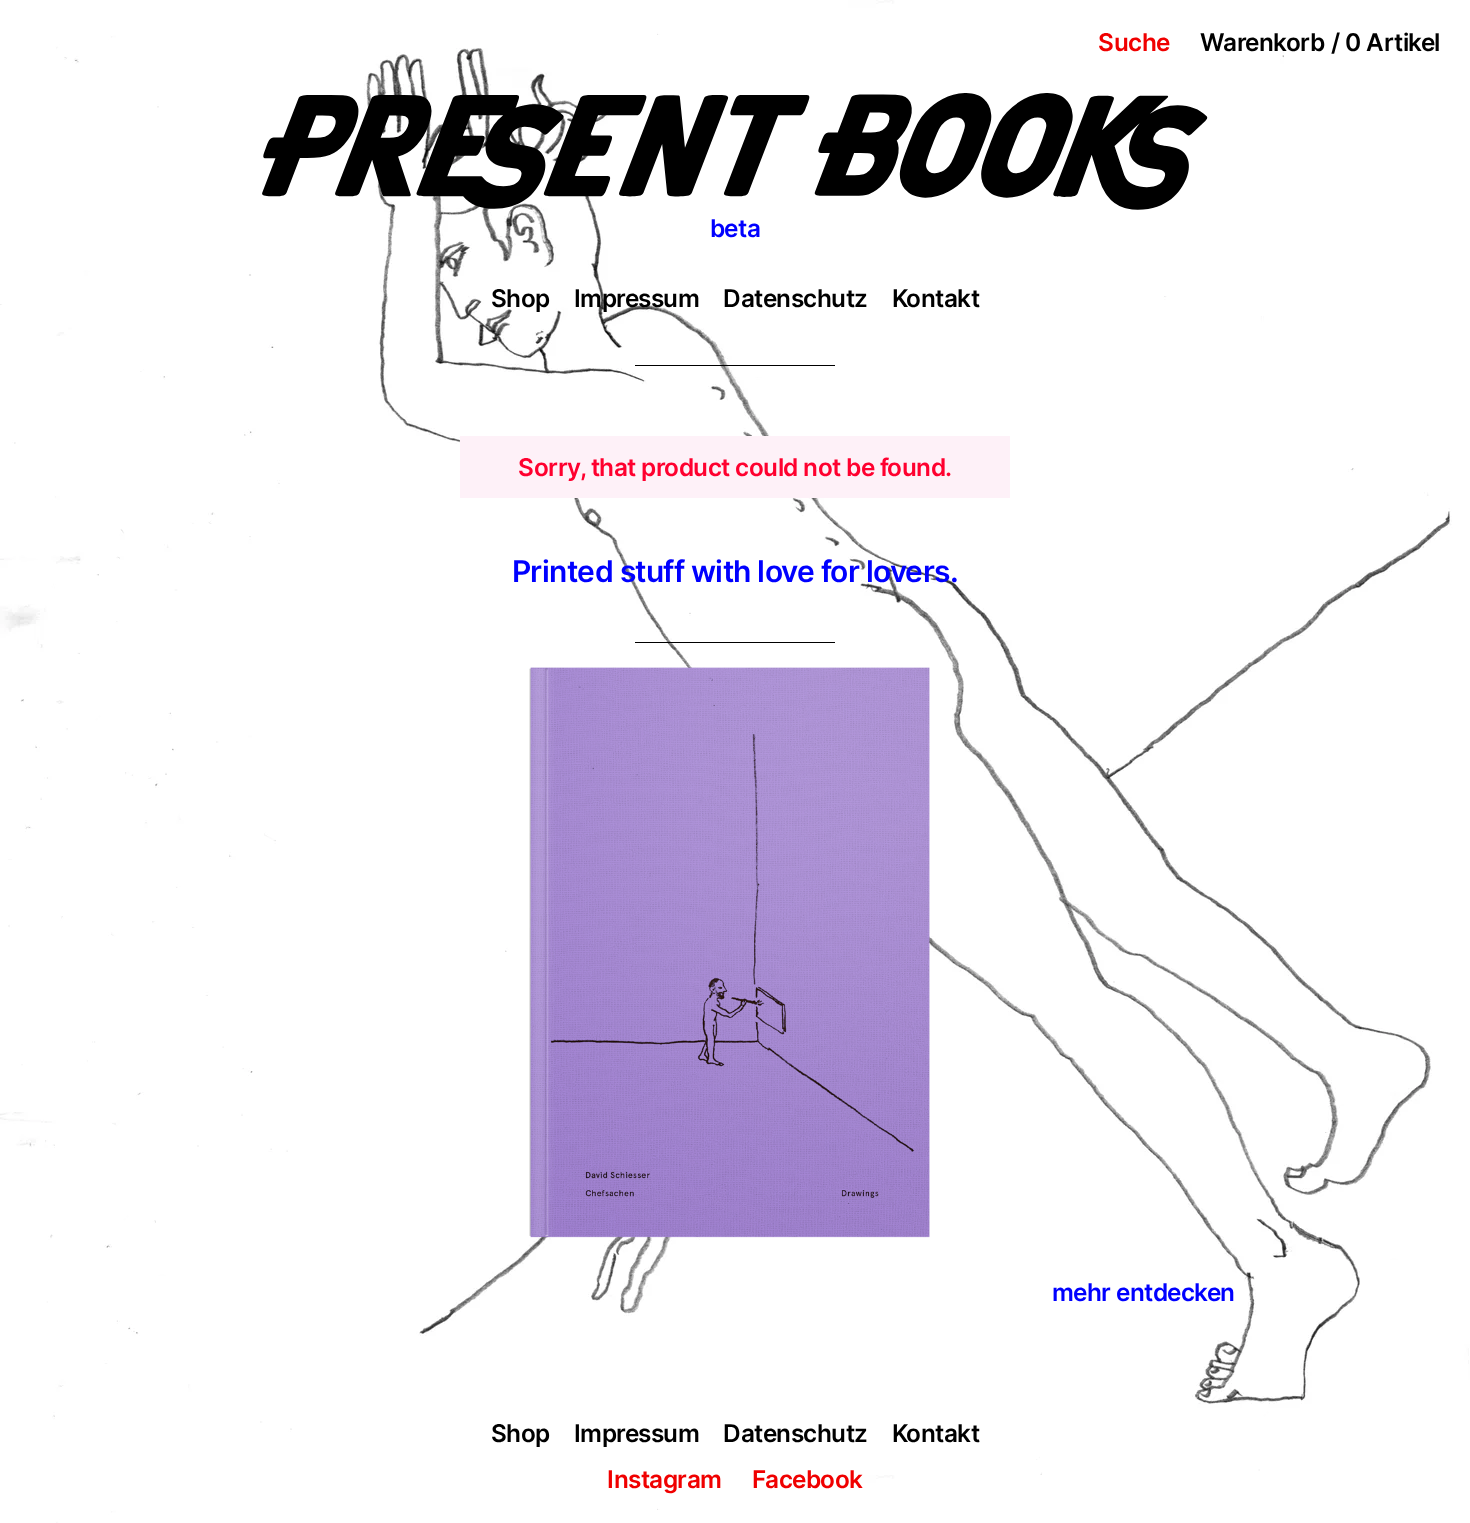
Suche (1134, 42)
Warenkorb (1320, 42)
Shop (520, 298)
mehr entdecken (1143, 1292)
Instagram (664, 1479)
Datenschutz (795, 298)
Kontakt (936, 298)
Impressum (637, 298)
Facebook (807, 1479)
